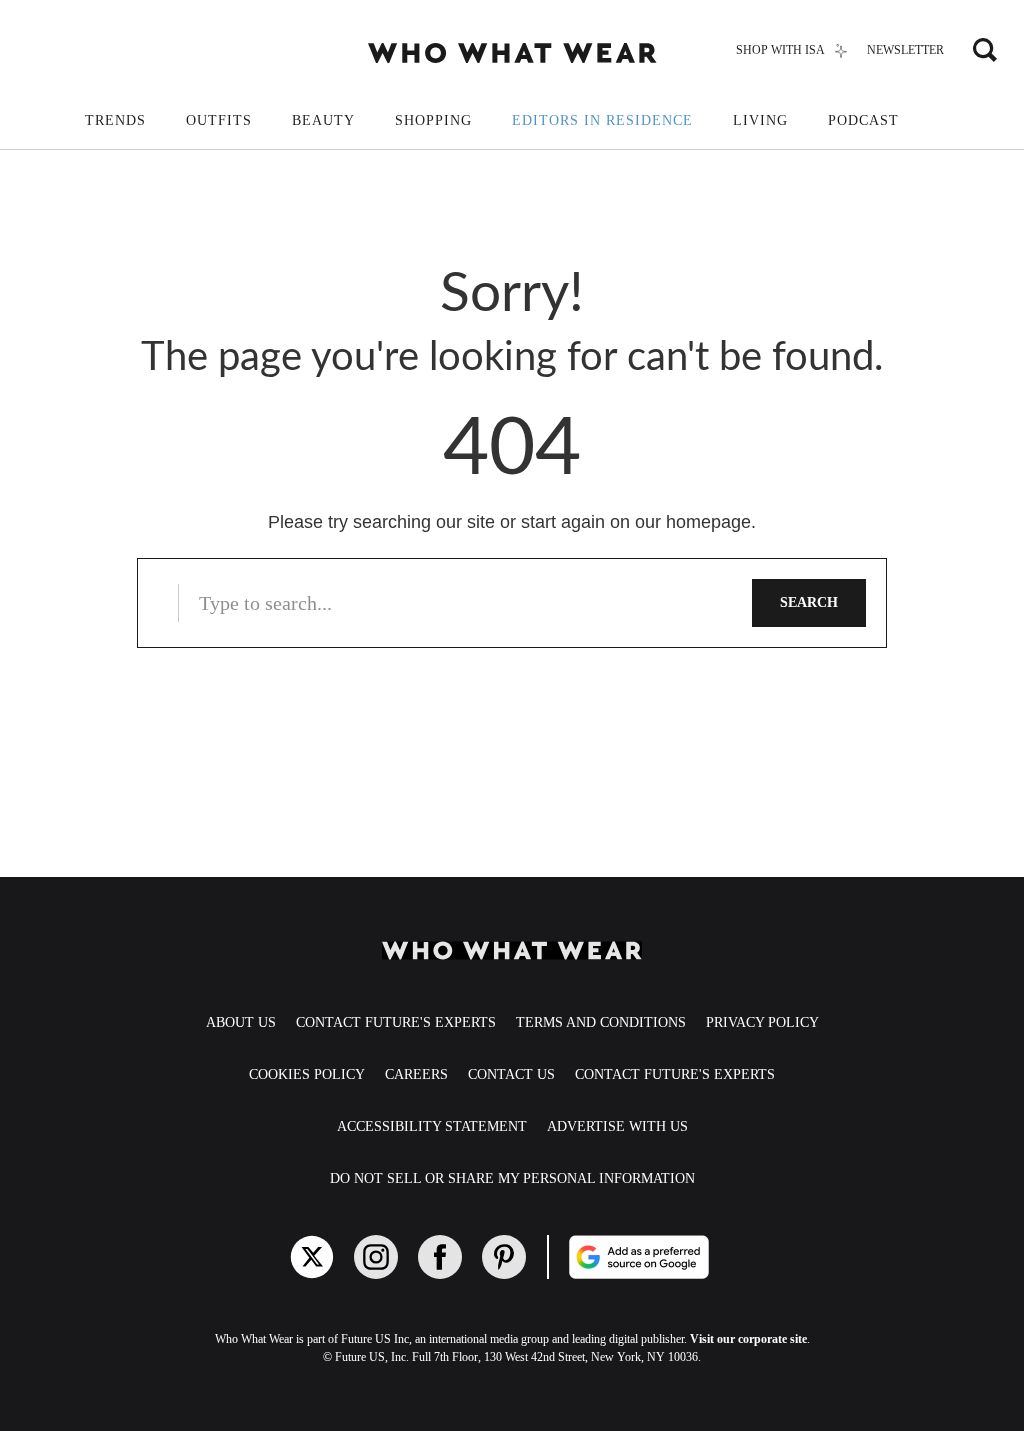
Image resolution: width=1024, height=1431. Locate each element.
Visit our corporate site (748, 1339)
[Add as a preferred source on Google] (675, 1257)
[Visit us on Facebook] (440, 1257)
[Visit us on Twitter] (312, 1257)
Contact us (511, 1074)
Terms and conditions (601, 1022)
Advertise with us (617, 1126)
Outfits (219, 120)
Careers (416, 1074)
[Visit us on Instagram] (376, 1257)
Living (760, 120)
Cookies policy (307, 1074)
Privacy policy (762, 1022)
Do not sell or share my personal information (512, 1178)
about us (241, 1022)
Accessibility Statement (432, 1126)
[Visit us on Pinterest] (504, 1257)
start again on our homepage (636, 522)
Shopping (433, 120)
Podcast (863, 120)
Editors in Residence (602, 120)
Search (809, 602)
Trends (115, 120)
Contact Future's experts (396, 1022)
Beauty (323, 120)
